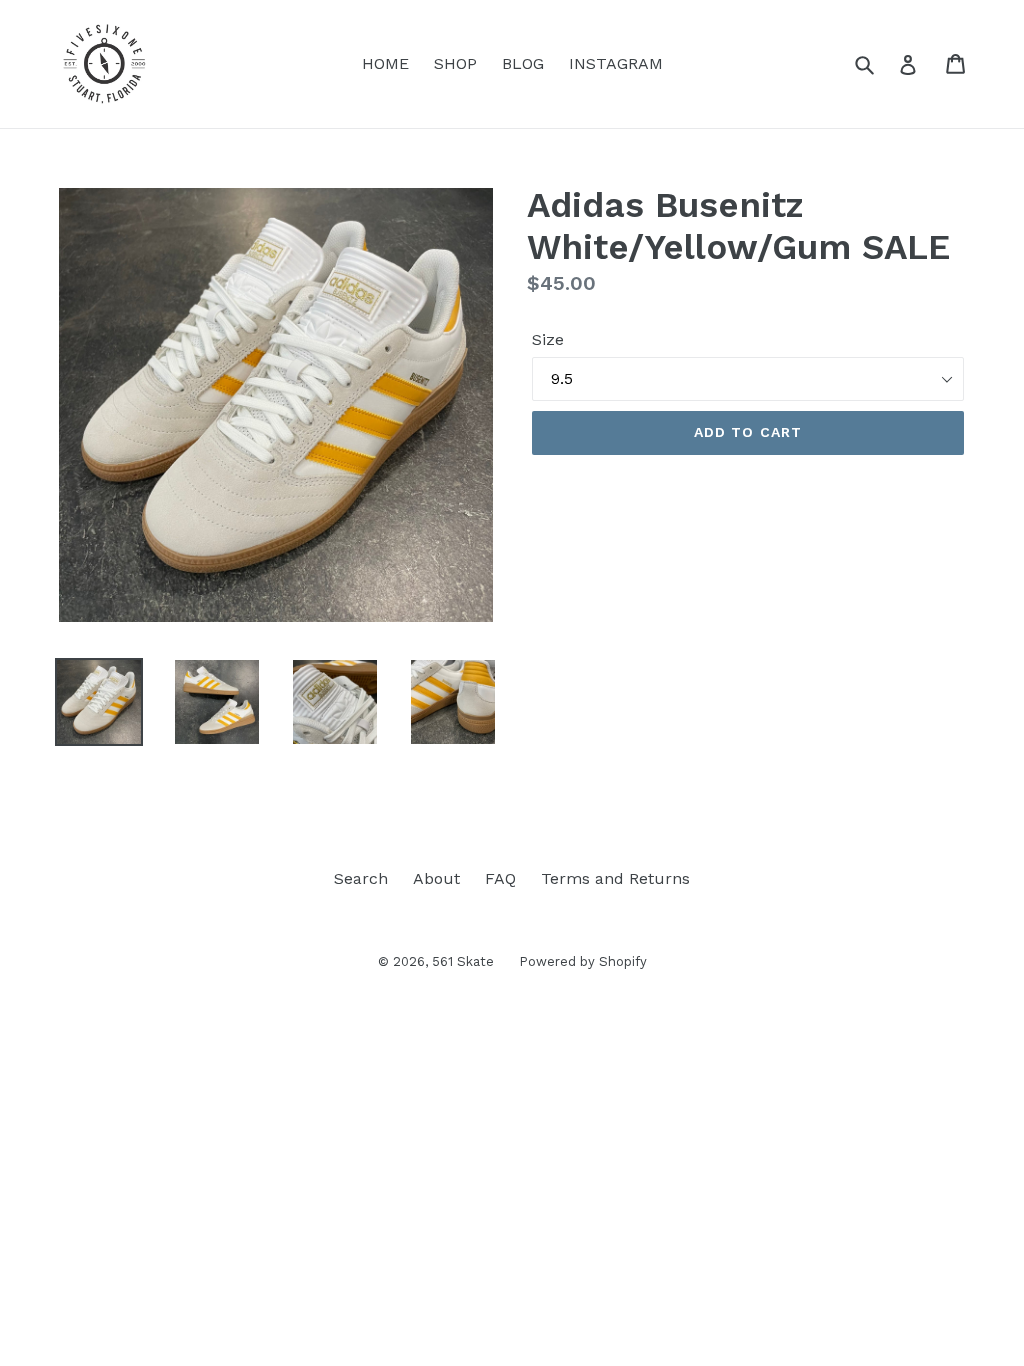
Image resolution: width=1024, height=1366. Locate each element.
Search (361, 878)
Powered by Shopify (583, 961)
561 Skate (463, 961)
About (436, 878)
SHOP (455, 63)
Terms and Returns (615, 878)
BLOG (523, 63)
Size (548, 339)
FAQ (500, 878)
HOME (385, 63)
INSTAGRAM (616, 63)
